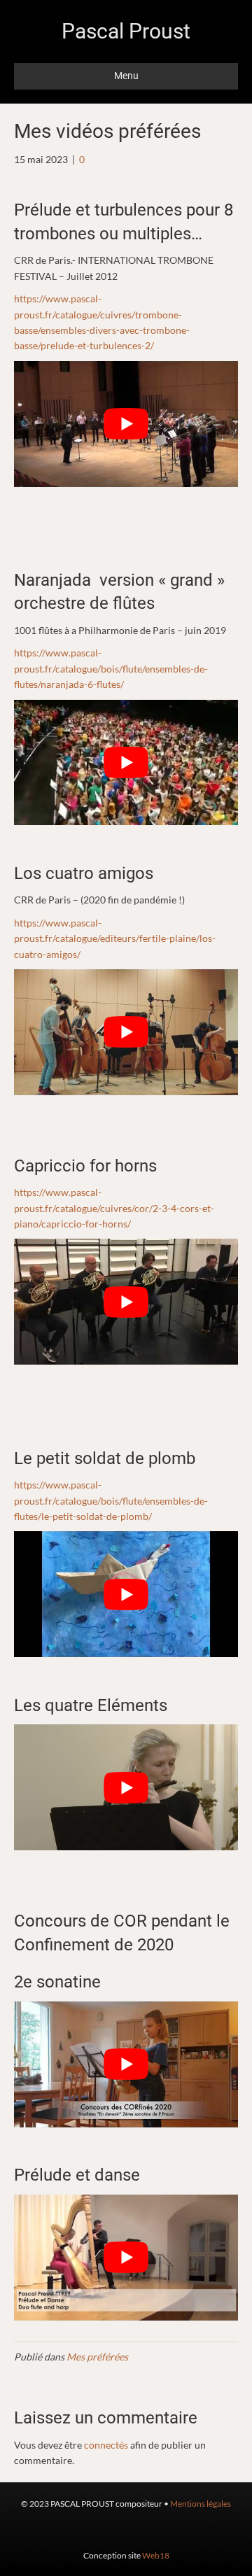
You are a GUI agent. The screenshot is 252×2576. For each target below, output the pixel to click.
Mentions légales (201, 2504)
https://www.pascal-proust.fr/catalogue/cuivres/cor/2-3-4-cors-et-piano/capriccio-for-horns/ (114, 1208)
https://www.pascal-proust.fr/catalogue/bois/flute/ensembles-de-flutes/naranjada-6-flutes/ (111, 668)
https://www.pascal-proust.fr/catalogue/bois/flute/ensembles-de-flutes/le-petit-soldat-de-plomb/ (111, 1500)
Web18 (156, 2555)
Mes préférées (97, 2357)
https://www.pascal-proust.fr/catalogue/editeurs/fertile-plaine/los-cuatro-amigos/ (115, 938)
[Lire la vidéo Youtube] (126, 424)
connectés (106, 2445)
